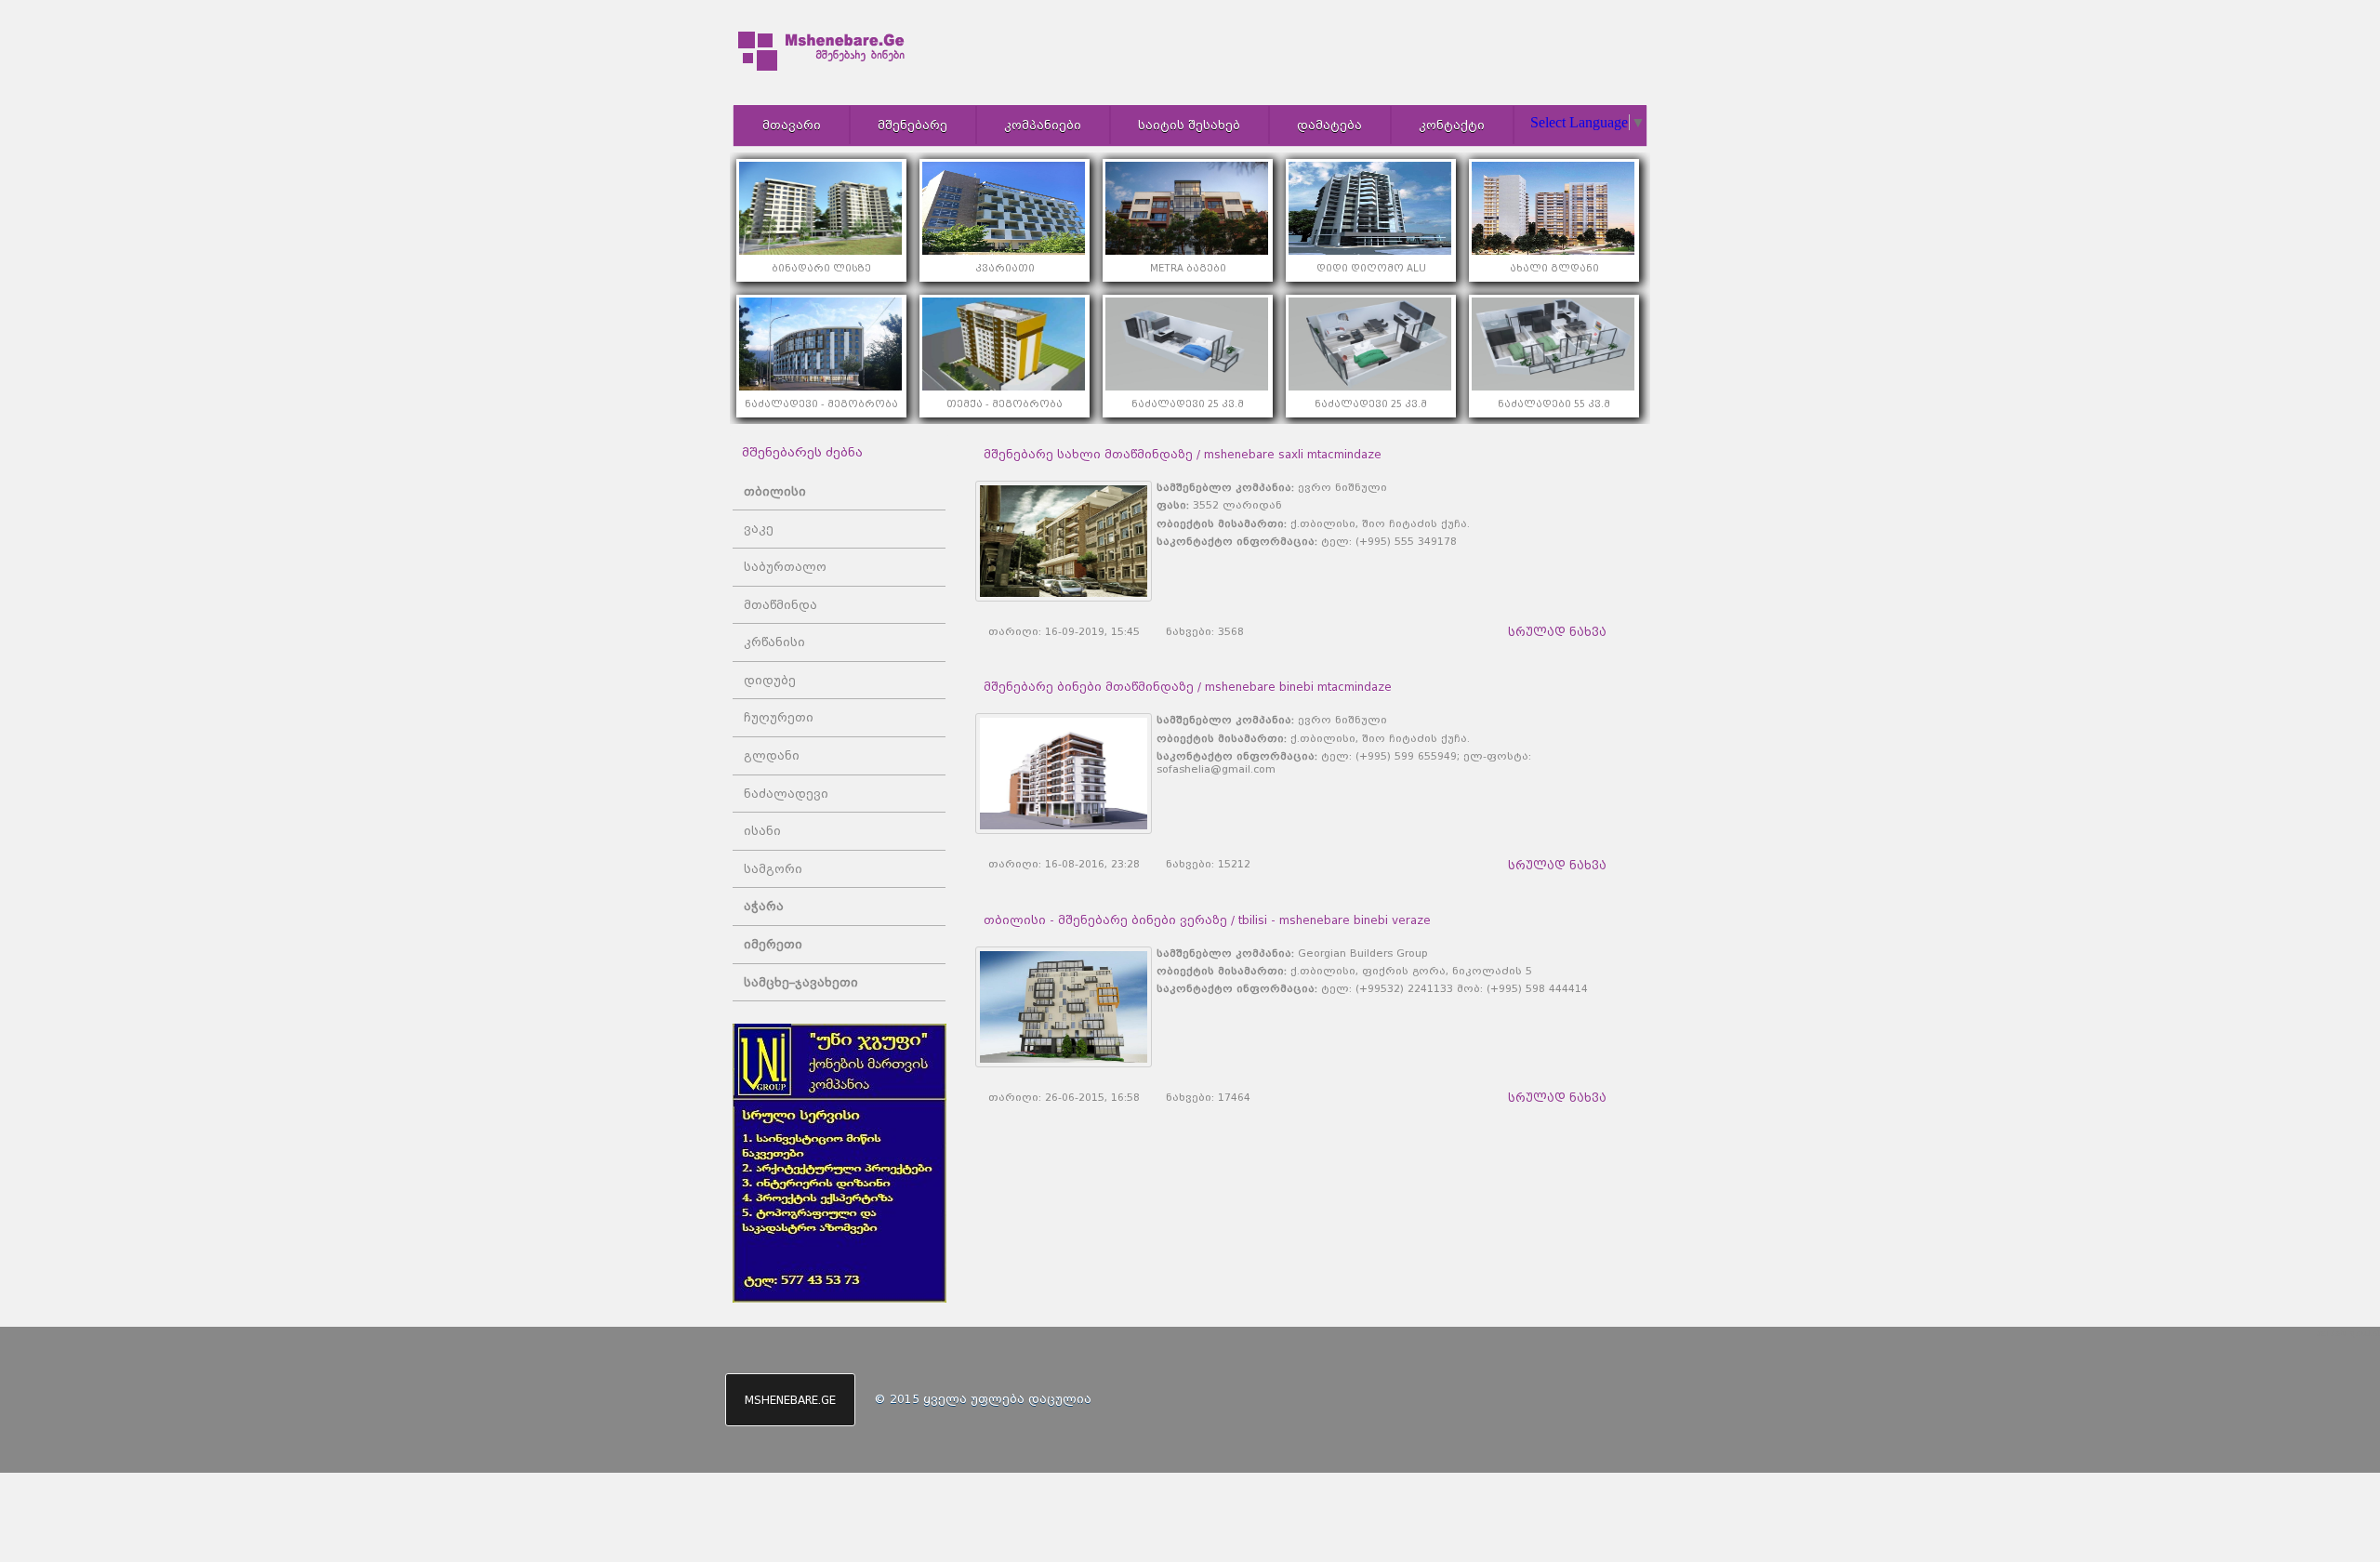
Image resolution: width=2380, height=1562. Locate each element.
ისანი (762, 831)
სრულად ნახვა (1557, 632)
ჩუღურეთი (779, 717)
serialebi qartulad (2348, 1333)
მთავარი (792, 125)
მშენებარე (912, 125)
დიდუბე (770, 680)
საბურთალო (785, 567)
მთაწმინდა (780, 605)
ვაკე (759, 529)
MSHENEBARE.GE (790, 1400)
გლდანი (772, 755)
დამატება (1329, 125)
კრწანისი (774, 642)
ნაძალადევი (786, 794)
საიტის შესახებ (1189, 125)
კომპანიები (1043, 125)
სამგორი (773, 869)
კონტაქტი (1452, 125)
